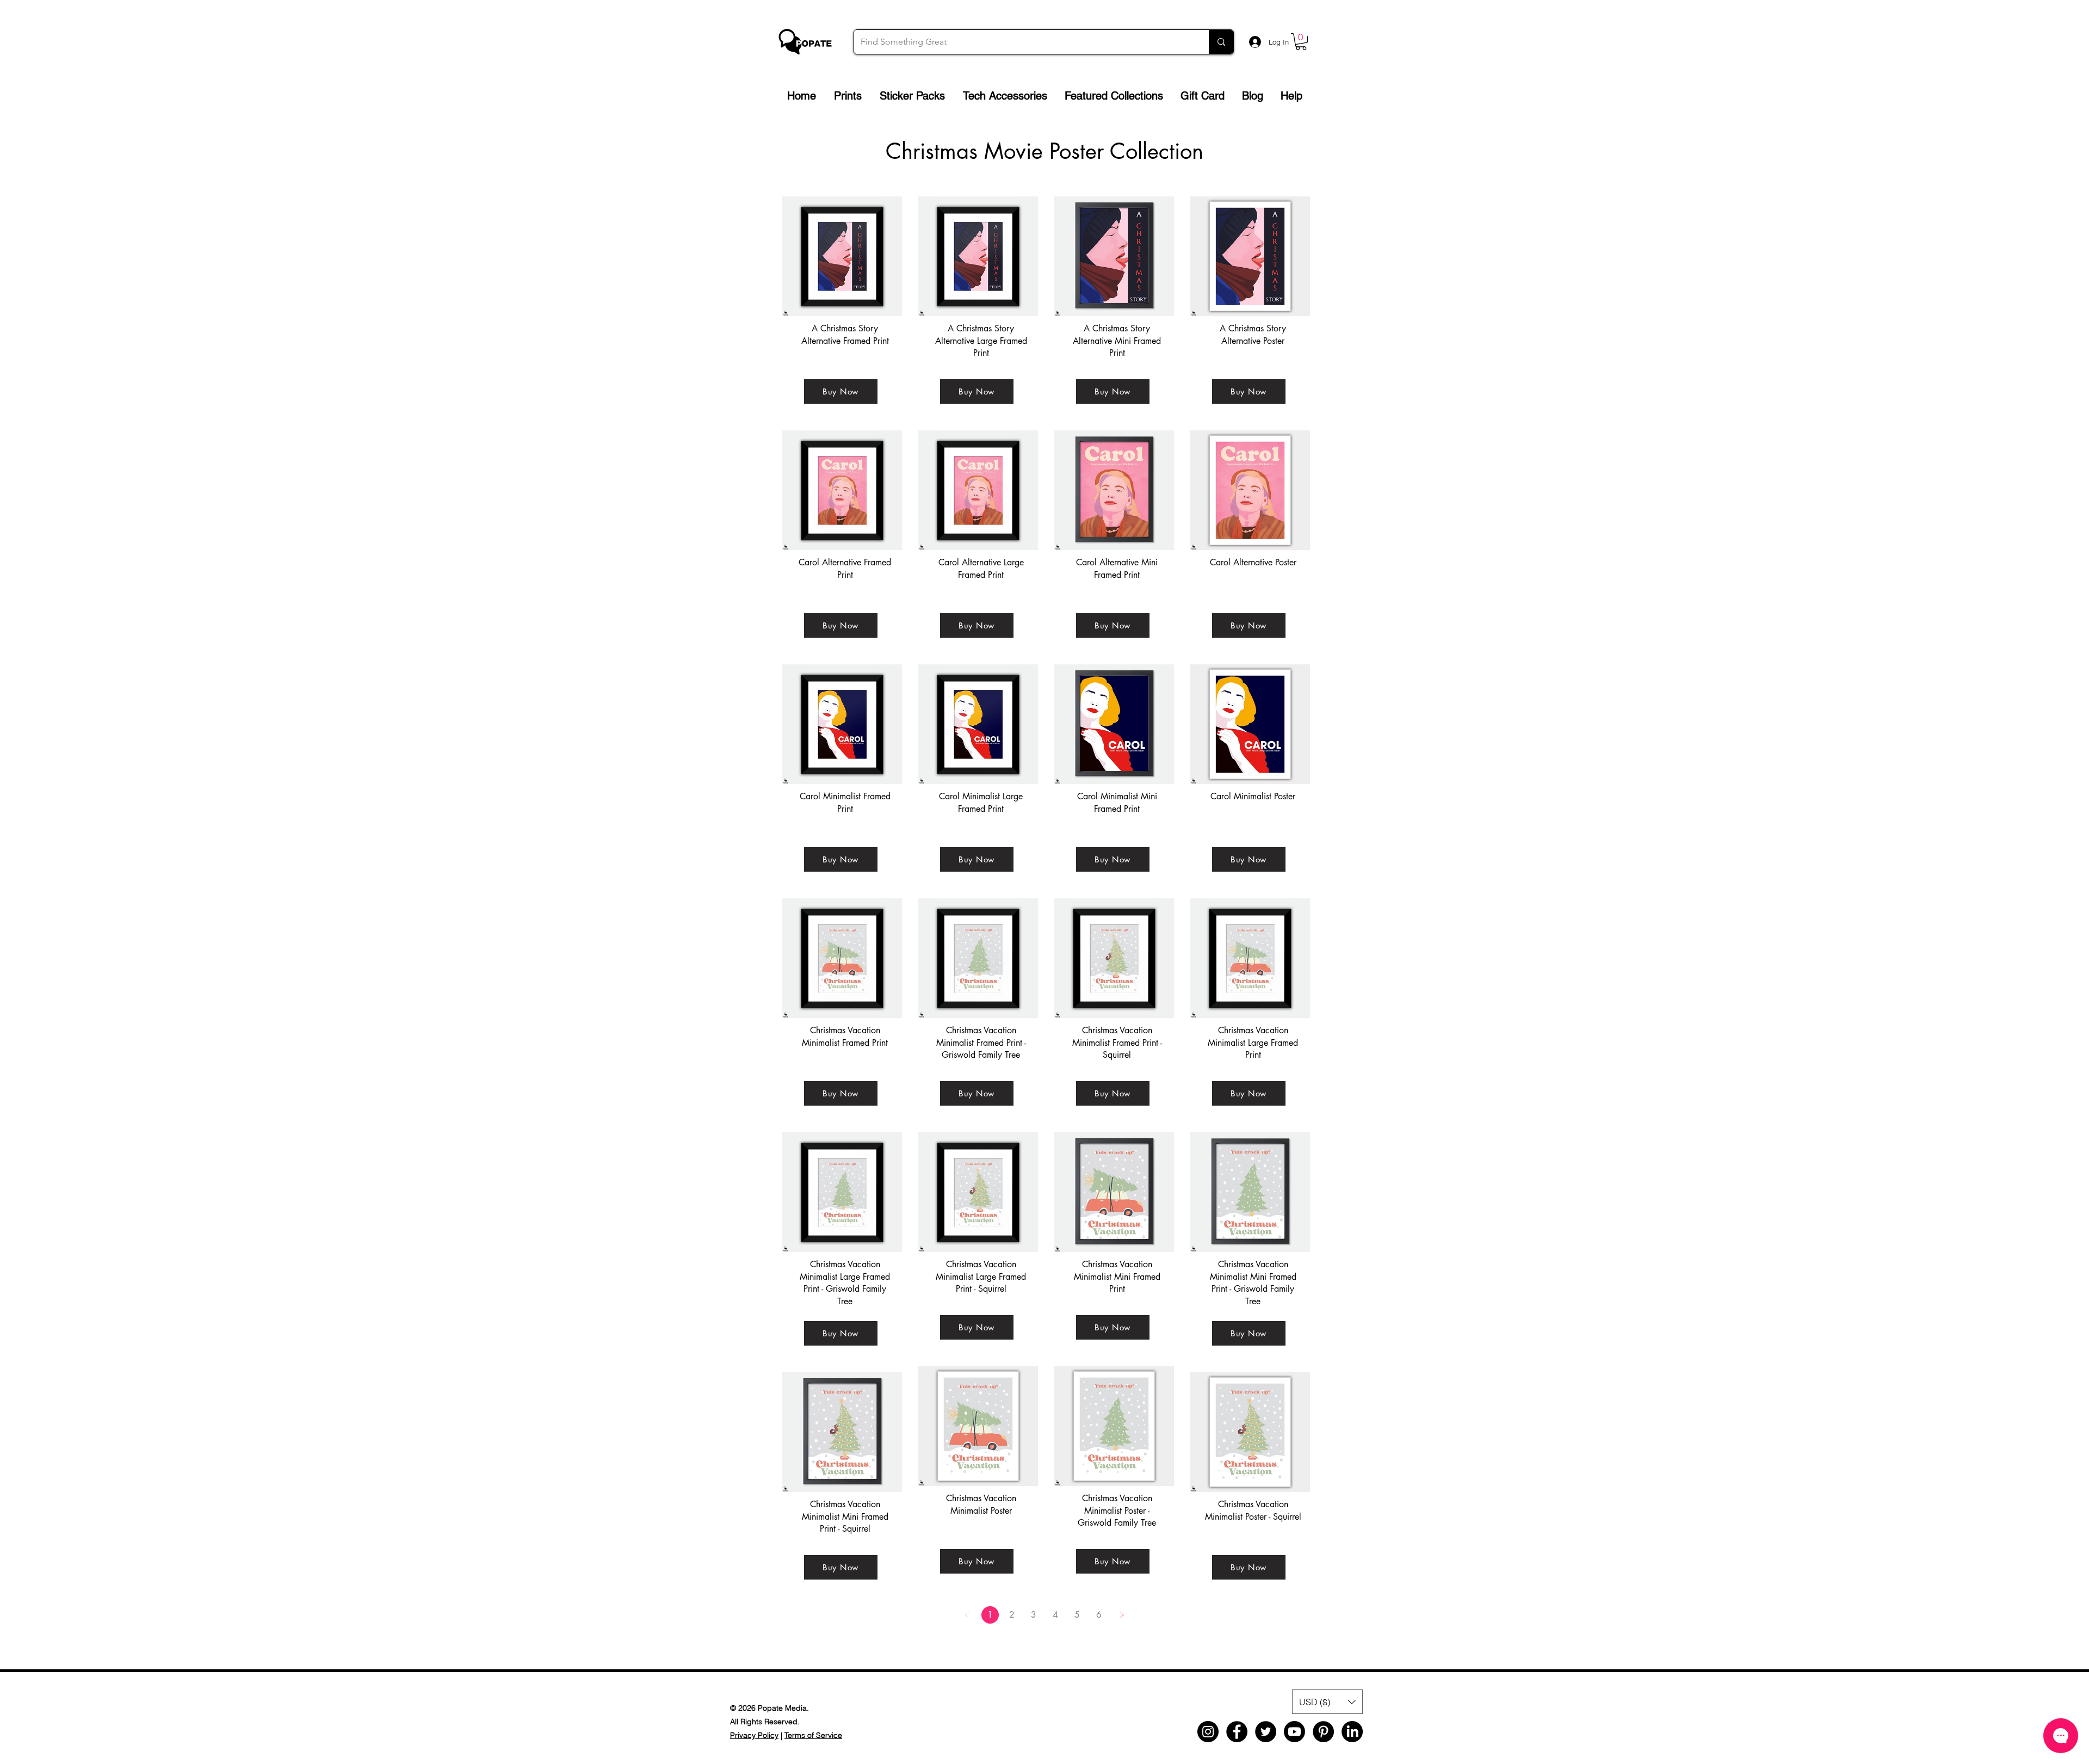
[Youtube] (1294, 1732)
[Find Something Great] (1221, 42)
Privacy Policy (754, 1735)
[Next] (1122, 1615)
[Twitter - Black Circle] (1266, 1732)
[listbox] (1327, 1702)
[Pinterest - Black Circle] (1323, 1732)
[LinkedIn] (1352, 1732)
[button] (1301, 42)
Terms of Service (813, 1735)
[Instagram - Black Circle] (1208, 1732)
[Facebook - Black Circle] (1237, 1732)
